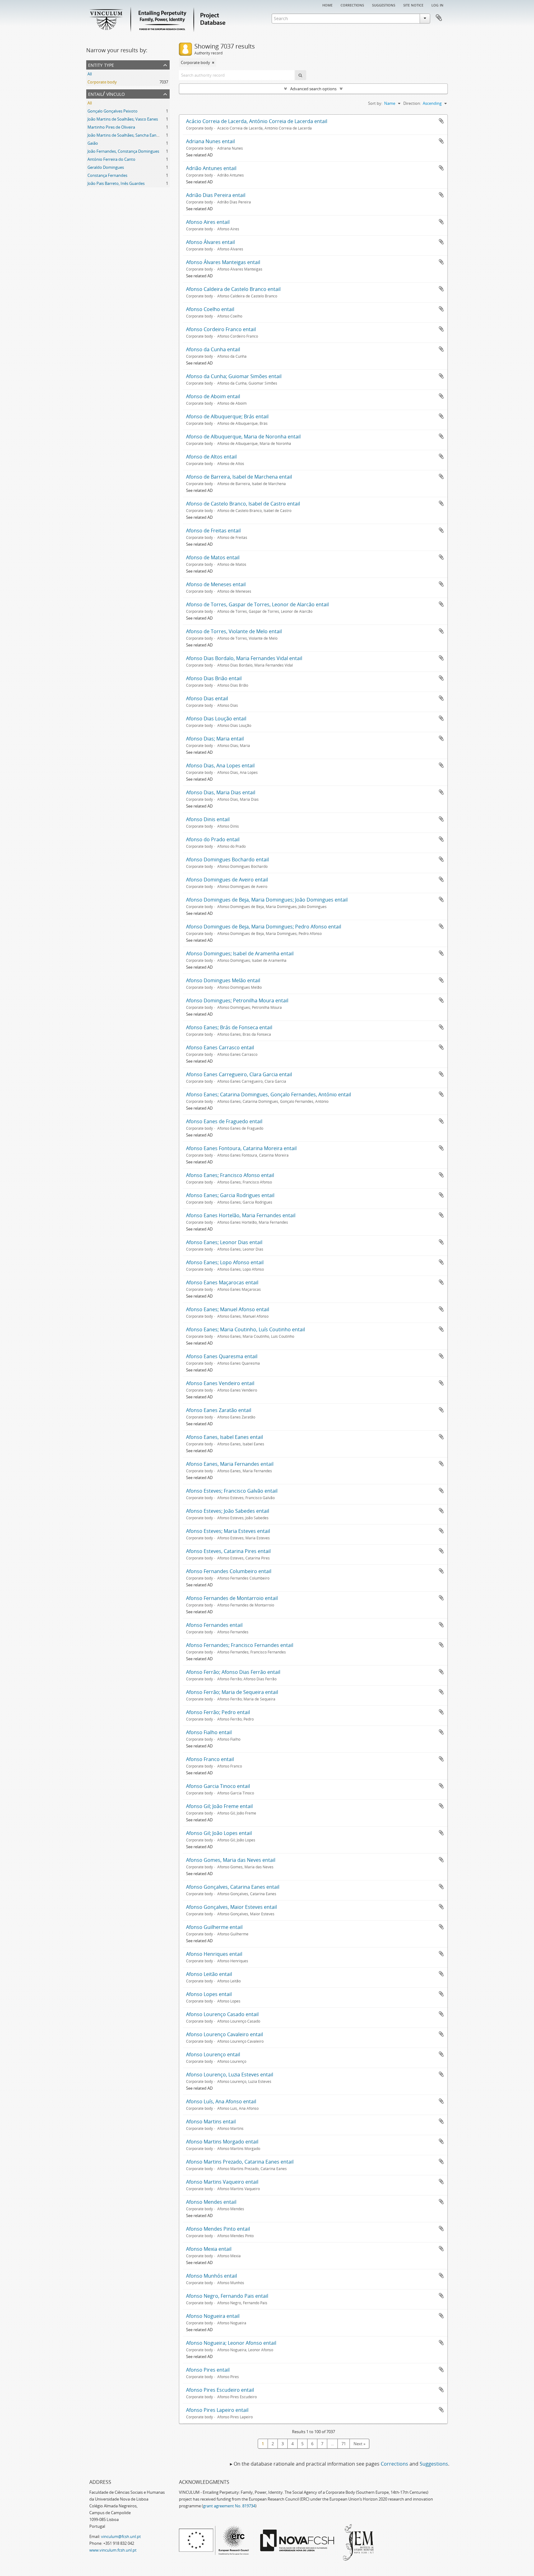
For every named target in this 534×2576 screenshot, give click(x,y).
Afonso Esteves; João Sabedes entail (228, 1511)
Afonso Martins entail (211, 2122)
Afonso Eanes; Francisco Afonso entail (230, 1175)
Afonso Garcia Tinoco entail (218, 1786)
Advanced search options (313, 89)
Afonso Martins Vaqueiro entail (222, 2182)
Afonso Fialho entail (209, 1732)
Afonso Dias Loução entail (216, 719)
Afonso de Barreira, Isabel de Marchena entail (239, 477)
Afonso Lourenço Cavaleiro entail (225, 2034)
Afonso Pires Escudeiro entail (220, 2390)
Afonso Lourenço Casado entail (222, 2014)
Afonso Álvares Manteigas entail (223, 262)
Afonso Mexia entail (209, 2249)
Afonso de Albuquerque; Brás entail (227, 416)
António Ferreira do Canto (111, 159)
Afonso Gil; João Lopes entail (219, 1833)
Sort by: (375, 103)
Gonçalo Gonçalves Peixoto (112, 111)
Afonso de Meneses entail (216, 584)
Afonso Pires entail (208, 2370)
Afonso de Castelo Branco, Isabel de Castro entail (243, 504)
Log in (437, 5)
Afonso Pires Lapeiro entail (217, 2410)
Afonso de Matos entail (213, 557)
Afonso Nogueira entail (213, 2316)
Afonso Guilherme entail (214, 1927)
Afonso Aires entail (208, 222)
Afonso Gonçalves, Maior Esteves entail (231, 1907)
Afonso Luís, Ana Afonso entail (221, 2101)
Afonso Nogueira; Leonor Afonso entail (231, 2343)
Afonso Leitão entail (209, 1974)
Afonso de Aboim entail (213, 396)
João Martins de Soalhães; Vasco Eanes (123, 119)
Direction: (412, 103)
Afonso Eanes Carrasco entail (220, 1047)
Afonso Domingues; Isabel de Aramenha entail (240, 953)
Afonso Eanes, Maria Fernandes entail (230, 1464)
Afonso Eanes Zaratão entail (219, 1410)
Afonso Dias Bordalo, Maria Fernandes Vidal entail (244, 658)
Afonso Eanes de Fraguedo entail (224, 1121)
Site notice (413, 5)
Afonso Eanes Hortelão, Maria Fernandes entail (241, 1215)
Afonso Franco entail (210, 1759)
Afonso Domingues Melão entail (223, 980)
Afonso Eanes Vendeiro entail (220, 1383)
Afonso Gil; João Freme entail (219, 1806)
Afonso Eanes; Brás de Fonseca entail (229, 1027)
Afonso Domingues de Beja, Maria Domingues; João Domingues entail (267, 900)
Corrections (352, 5)
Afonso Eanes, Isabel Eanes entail (225, 1437)
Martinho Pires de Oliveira (111, 127)
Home (327, 5)
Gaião (93, 143)
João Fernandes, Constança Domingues (123, 151)
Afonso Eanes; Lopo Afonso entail (225, 1262)
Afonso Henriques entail (214, 1954)
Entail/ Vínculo (106, 94)
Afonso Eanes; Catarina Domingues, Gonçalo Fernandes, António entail (269, 1094)
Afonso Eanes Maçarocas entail (222, 1282)
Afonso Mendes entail (211, 2202)
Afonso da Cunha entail (213, 349)
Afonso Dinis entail (208, 819)
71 (344, 2444)
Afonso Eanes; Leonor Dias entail (224, 1242)
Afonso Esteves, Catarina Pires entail (228, 1551)
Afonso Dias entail (207, 698)
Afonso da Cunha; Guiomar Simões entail (234, 376)
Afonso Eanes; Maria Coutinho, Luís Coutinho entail (246, 1329)
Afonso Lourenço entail (213, 2054)
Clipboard (439, 18)
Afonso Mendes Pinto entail (218, 2229)
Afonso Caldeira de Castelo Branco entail (233, 289)
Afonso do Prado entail (213, 839)
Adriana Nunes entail (210, 141)
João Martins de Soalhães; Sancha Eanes (124, 135)
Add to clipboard (441, 121)
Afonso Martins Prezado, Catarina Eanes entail (240, 2162)
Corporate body (102, 82)
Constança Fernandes (107, 175)
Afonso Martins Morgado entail (222, 2142)
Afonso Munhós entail (212, 2276)
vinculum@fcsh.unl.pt (121, 2536)
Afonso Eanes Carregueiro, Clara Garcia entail (239, 1074)
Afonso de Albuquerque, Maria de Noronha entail (243, 437)
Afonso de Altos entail (211, 457)
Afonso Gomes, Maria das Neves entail (231, 1860)
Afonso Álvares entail (210, 242)
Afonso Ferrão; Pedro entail (218, 1712)
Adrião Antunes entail (211, 168)
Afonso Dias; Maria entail (215, 739)
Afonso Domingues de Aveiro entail (227, 880)
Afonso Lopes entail (209, 1994)
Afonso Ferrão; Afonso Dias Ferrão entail (233, 1672)
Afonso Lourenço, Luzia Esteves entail (230, 2075)
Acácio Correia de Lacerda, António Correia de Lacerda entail (257, 121)
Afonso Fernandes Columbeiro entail (229, 1571)
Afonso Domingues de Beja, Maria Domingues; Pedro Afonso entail (264, 927)
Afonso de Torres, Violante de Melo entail (234, 631)
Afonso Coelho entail (210, 309)
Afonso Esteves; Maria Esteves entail (228, 1531)
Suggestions (384, 5)
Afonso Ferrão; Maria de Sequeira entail (232, 1692)
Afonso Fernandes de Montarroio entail (232, 1598)
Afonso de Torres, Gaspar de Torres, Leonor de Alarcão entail (257, 604)
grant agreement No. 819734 (229, 2506)
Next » (359, 2444)
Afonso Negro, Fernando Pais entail (227, 2296)
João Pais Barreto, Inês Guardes (116, 183)
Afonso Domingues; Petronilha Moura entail (237, 1000)
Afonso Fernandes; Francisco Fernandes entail (240, 1645)
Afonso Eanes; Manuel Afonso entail (228, 1309)
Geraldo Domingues (106, 167)
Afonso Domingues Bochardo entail (227, 859)
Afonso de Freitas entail (213, 531)
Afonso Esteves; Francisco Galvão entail (232, 1491)
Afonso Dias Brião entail (214, 678)
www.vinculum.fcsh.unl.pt (113, 2550)
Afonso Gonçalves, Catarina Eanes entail (233, 1887)
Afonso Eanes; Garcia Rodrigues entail (230, 1195)
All (90, 74)
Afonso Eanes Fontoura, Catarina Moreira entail (241, 1148)
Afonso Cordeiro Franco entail (221, 329)
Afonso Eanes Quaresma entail (222, 1356)
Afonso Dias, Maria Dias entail (221, 792)
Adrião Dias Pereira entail (216, 195)
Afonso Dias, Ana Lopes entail (220, 766)
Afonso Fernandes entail (214, 1625)
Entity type (101, 64)
